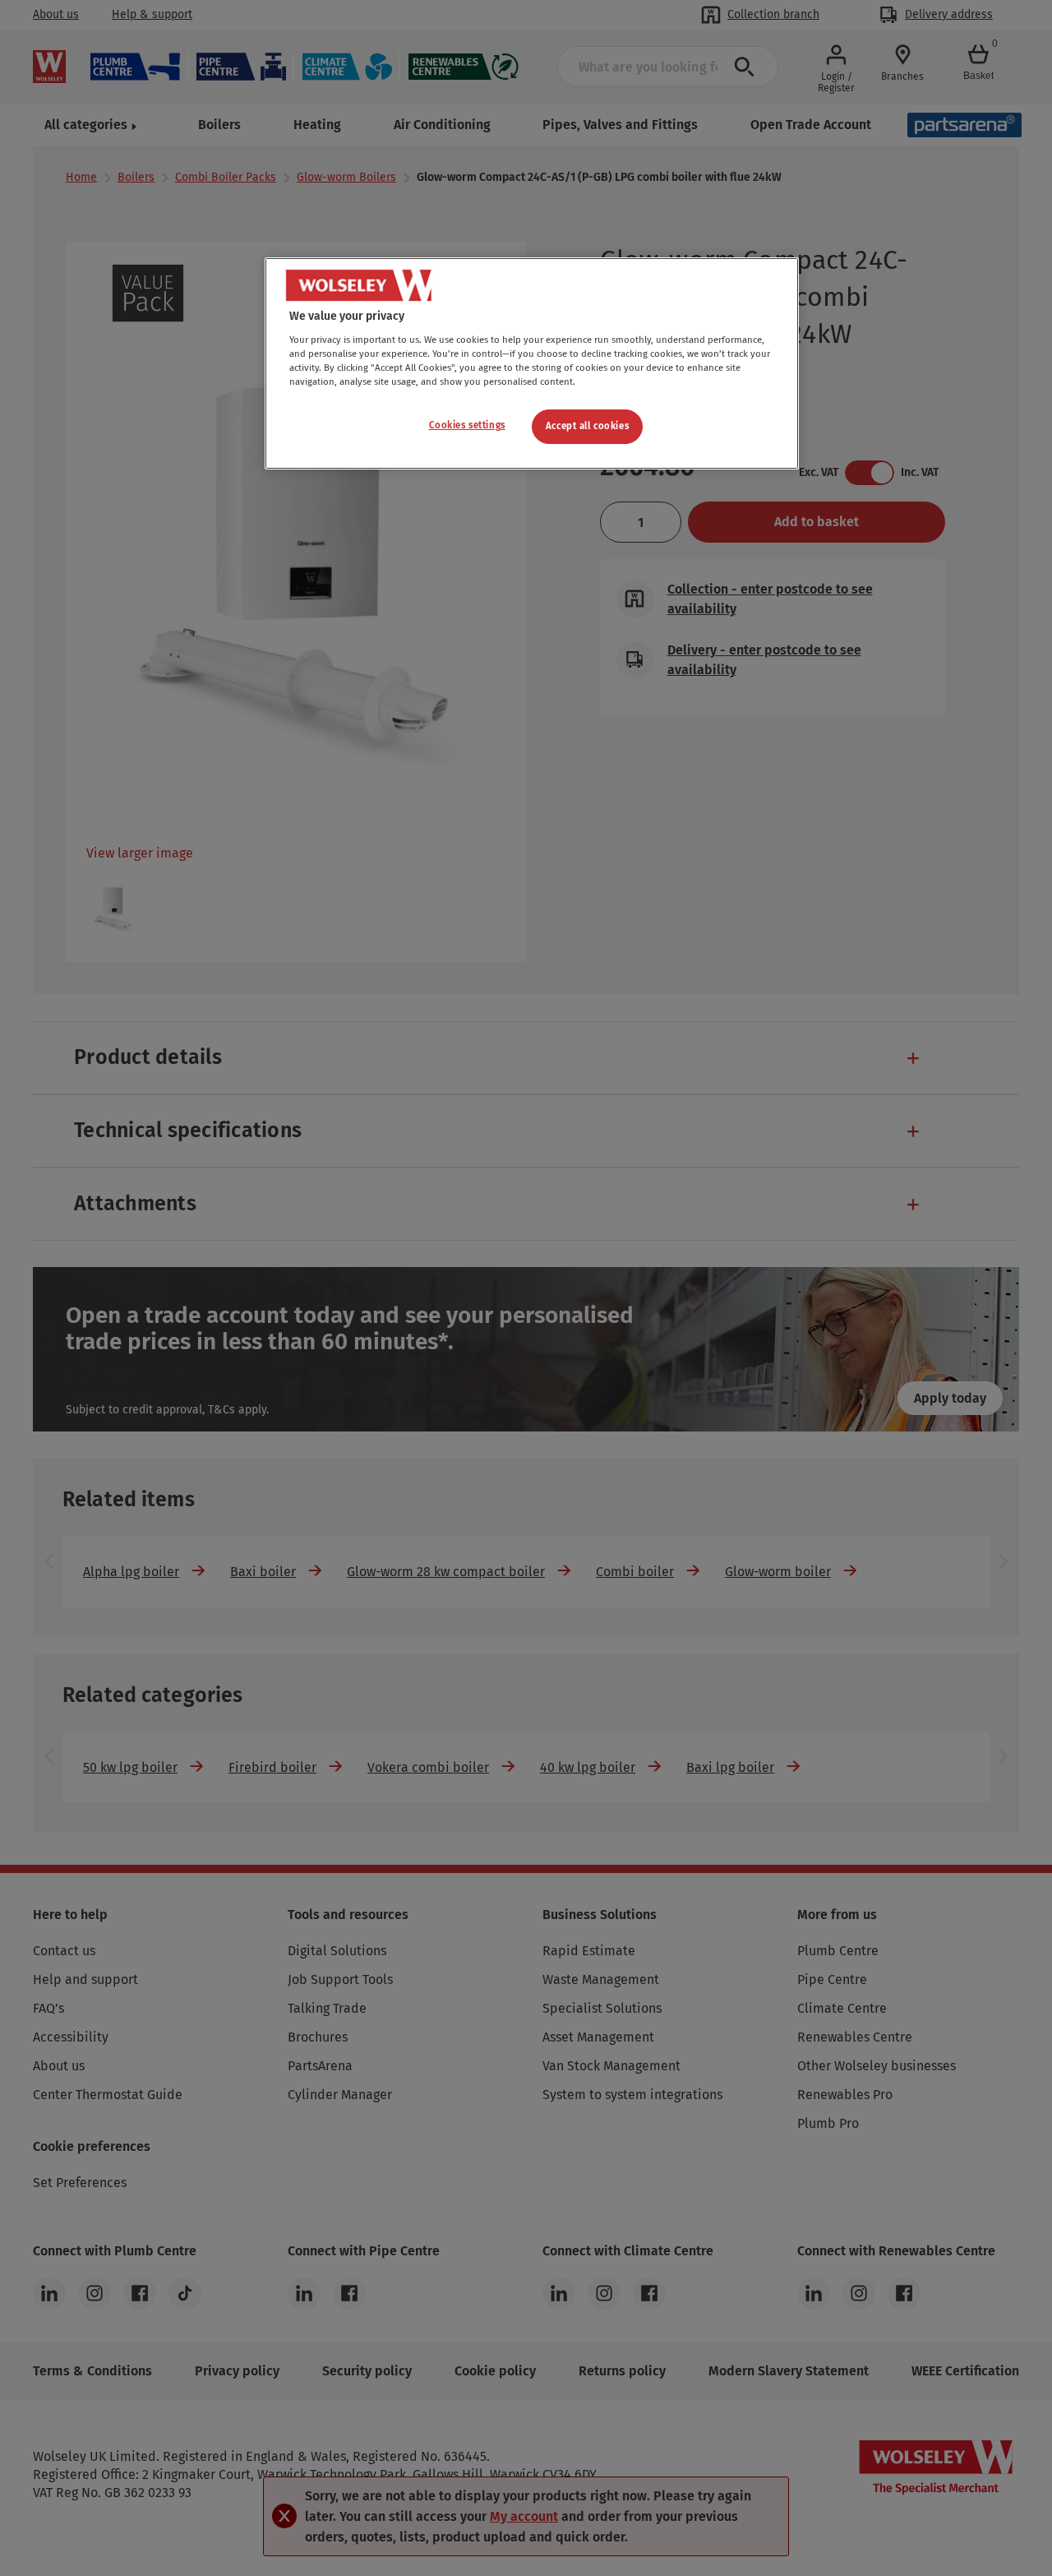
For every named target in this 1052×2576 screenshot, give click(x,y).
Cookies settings (467, 425)
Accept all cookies (587, 426)
